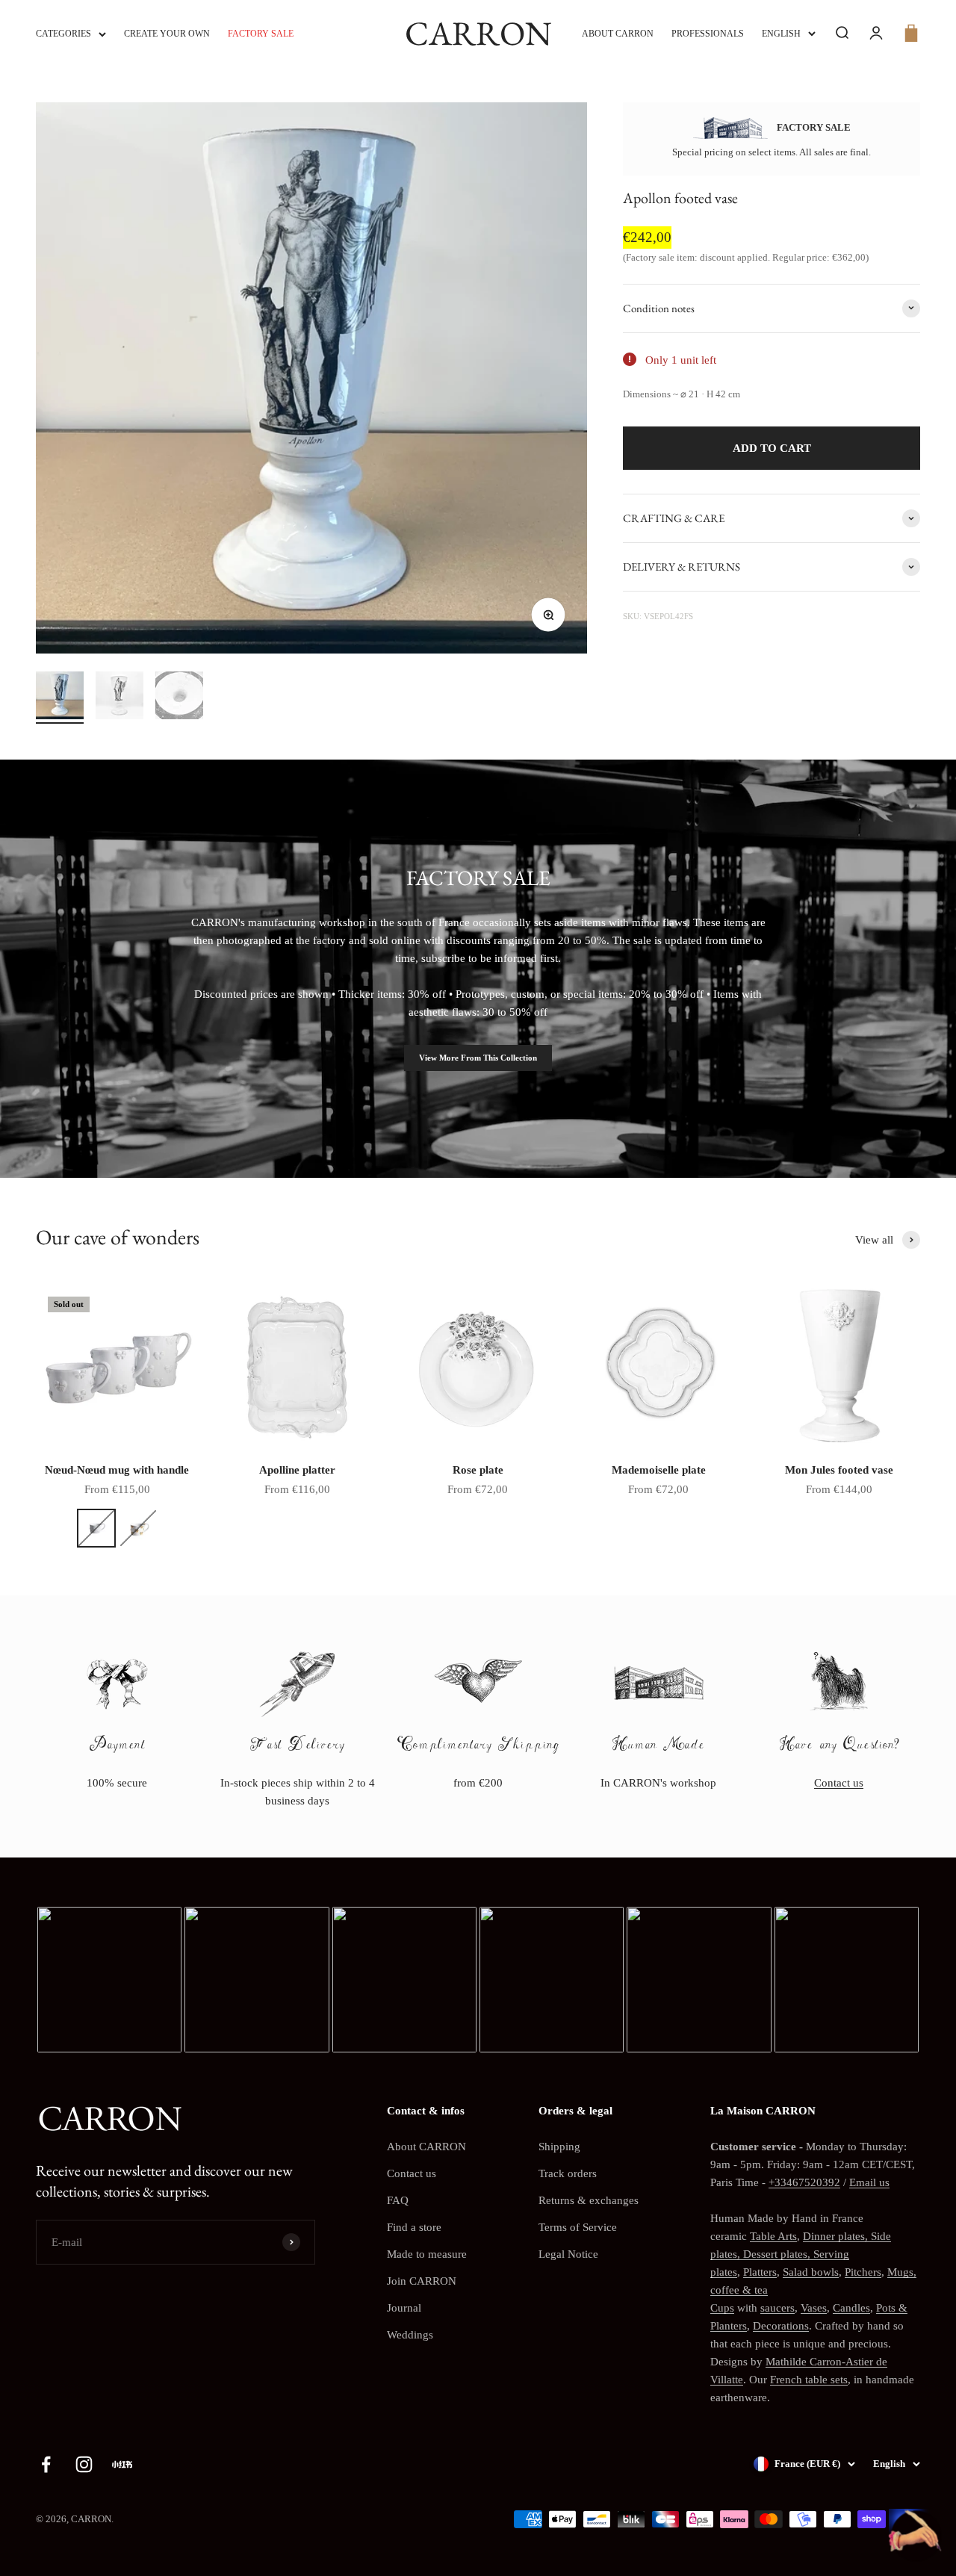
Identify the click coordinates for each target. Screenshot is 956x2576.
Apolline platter (297, 1470)
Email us (869, 2182)
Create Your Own (167, 34)
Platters (760, 2272)
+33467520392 (804, 2182)
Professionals (708, 34)
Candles (851, 2308)
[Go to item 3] (179, 698)
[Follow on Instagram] (84, 2464)
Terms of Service (578, 2227)
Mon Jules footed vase (839, 1470)
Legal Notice (568, 2254)
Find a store (414, 2227)
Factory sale (261, 34)
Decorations (781, 2326)
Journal (404, 2308)
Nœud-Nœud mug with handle (117, 1470)
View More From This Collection (478, 1058)
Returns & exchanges (589, 2200)
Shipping (559, 2147)
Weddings (410, 2335)
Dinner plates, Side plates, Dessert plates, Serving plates (801, 2254)
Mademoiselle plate (659, 1470)
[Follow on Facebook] (46, 2464)
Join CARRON (422, 2281)
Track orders (568, 2173)
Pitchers (863, 2272)
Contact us (839, 1783)
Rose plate (478, 1470)
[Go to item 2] (119, 698)
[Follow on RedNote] (122, 2464)
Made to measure (427, 2254)
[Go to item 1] (60, 698)
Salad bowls (811, 2272)
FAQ (398, 2200)
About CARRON (618, 34)
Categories (63, 34)
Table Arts (773, 2236)
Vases (814, 2308)
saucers (777, 2308)
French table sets (809, 2380)
